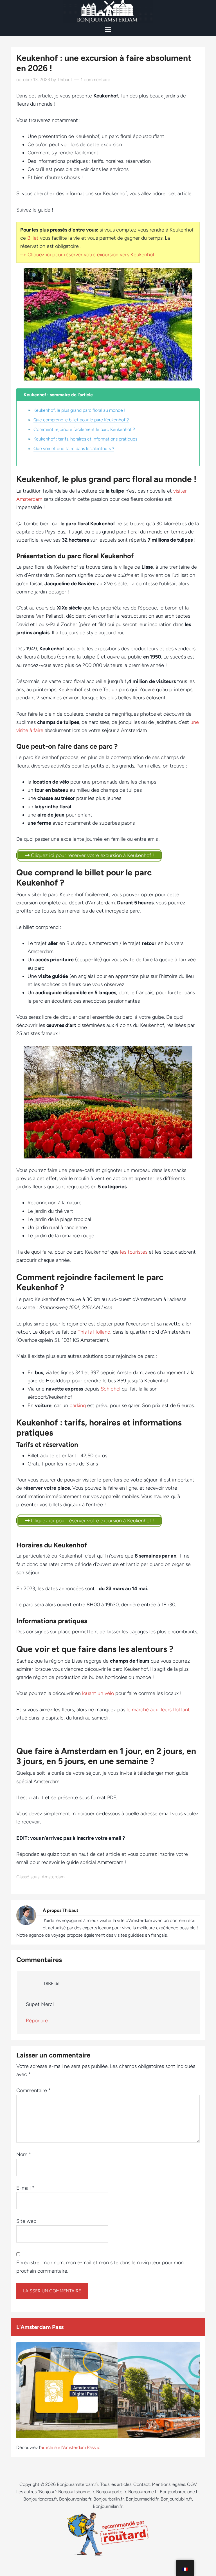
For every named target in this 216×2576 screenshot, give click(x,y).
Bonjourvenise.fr (75, 2499)
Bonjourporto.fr (111, 2492)
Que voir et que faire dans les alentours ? (74, 449)
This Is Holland (94, 1332)
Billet (33, 238)
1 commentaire (95, 80)
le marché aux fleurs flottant (158, 1710)
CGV (192, 2484)
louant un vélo (98, 1693)
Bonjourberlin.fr (109, 2499)
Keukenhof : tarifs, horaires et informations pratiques (85, 439)
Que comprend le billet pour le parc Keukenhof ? (81, 420)
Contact (142, 2484)
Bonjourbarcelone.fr (179, 2492)
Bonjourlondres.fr (40, 2499)
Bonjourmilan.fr (108, 2506)
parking (78, 1405)
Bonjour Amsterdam (108, 11)
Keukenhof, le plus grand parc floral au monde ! (79, 410)
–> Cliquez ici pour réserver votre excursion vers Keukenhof (87, 255)
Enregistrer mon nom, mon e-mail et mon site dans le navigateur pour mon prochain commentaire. (100, 2267)
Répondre (37, 2021)
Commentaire (34, 2090)
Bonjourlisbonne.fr (76, 2492)
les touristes (134, 1252)
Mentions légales (168, 2484)
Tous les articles (116, 2484)
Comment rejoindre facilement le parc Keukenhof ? (84, 429)
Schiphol (111, 1389)
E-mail (25, 2188)
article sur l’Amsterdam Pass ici (71, 2447)
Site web (26, 2221)
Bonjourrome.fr (143, 2492)
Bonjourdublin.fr (176, 2499)
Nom (24, 2154)
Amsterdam (53, 1877)
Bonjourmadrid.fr (142, 2499)
